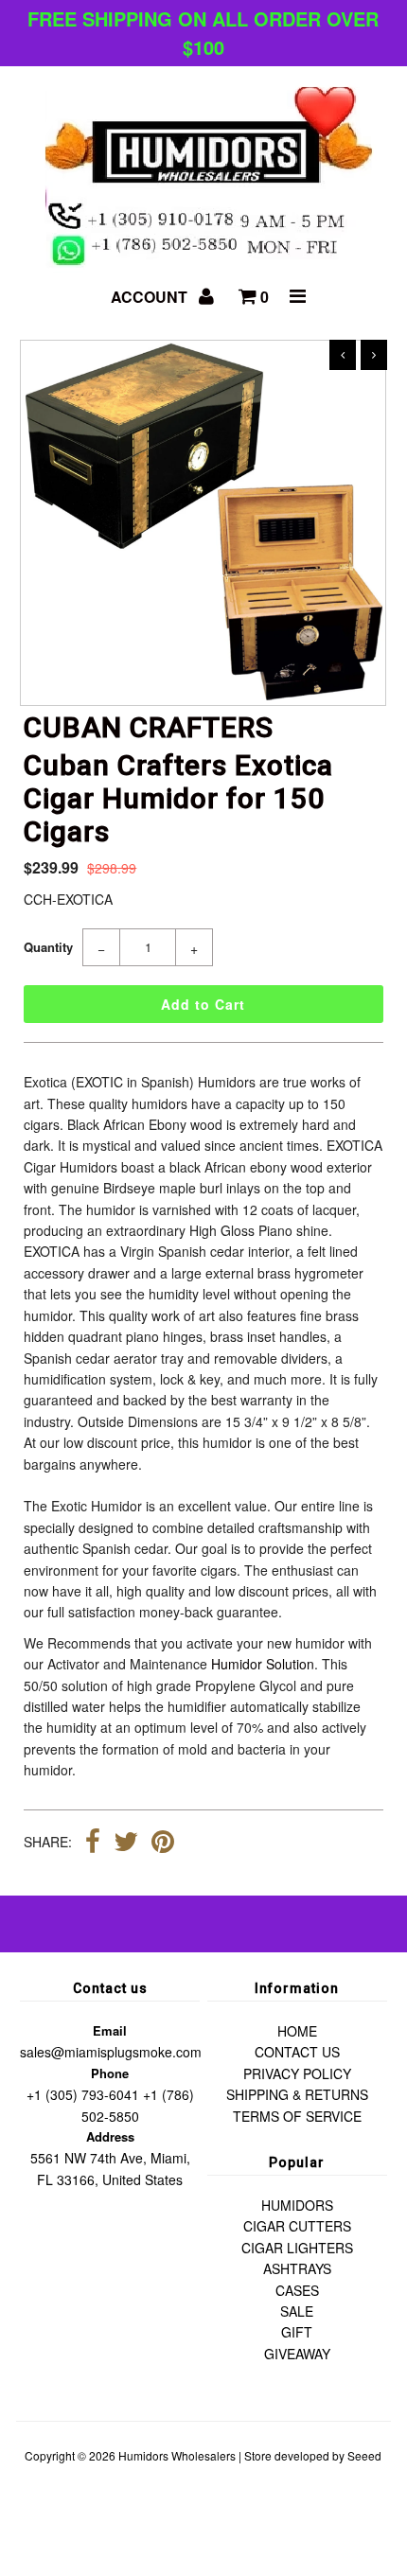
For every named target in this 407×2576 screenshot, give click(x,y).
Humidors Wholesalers (177, 2455)
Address (110, 2136)
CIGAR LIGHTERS (297, 2248)
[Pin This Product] (163, 1844)
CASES (297, 2290)
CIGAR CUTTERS (297, 2226)
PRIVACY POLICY (297, 2073)
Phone (110, 2073)
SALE (297, 2311)
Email (110, 2030)
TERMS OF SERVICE (297, 2116)
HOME (297, 2031)
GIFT (297, 2332)
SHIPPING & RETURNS (297, 2094)
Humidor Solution (263, 1664)
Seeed (364, 2455)
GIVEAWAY (297, 2354)
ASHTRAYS (297, 2268)
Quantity (48, 947)
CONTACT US (297, 2052)
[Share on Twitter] (126, 1844)
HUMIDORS (297, 2205)
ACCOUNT (151, 297)
